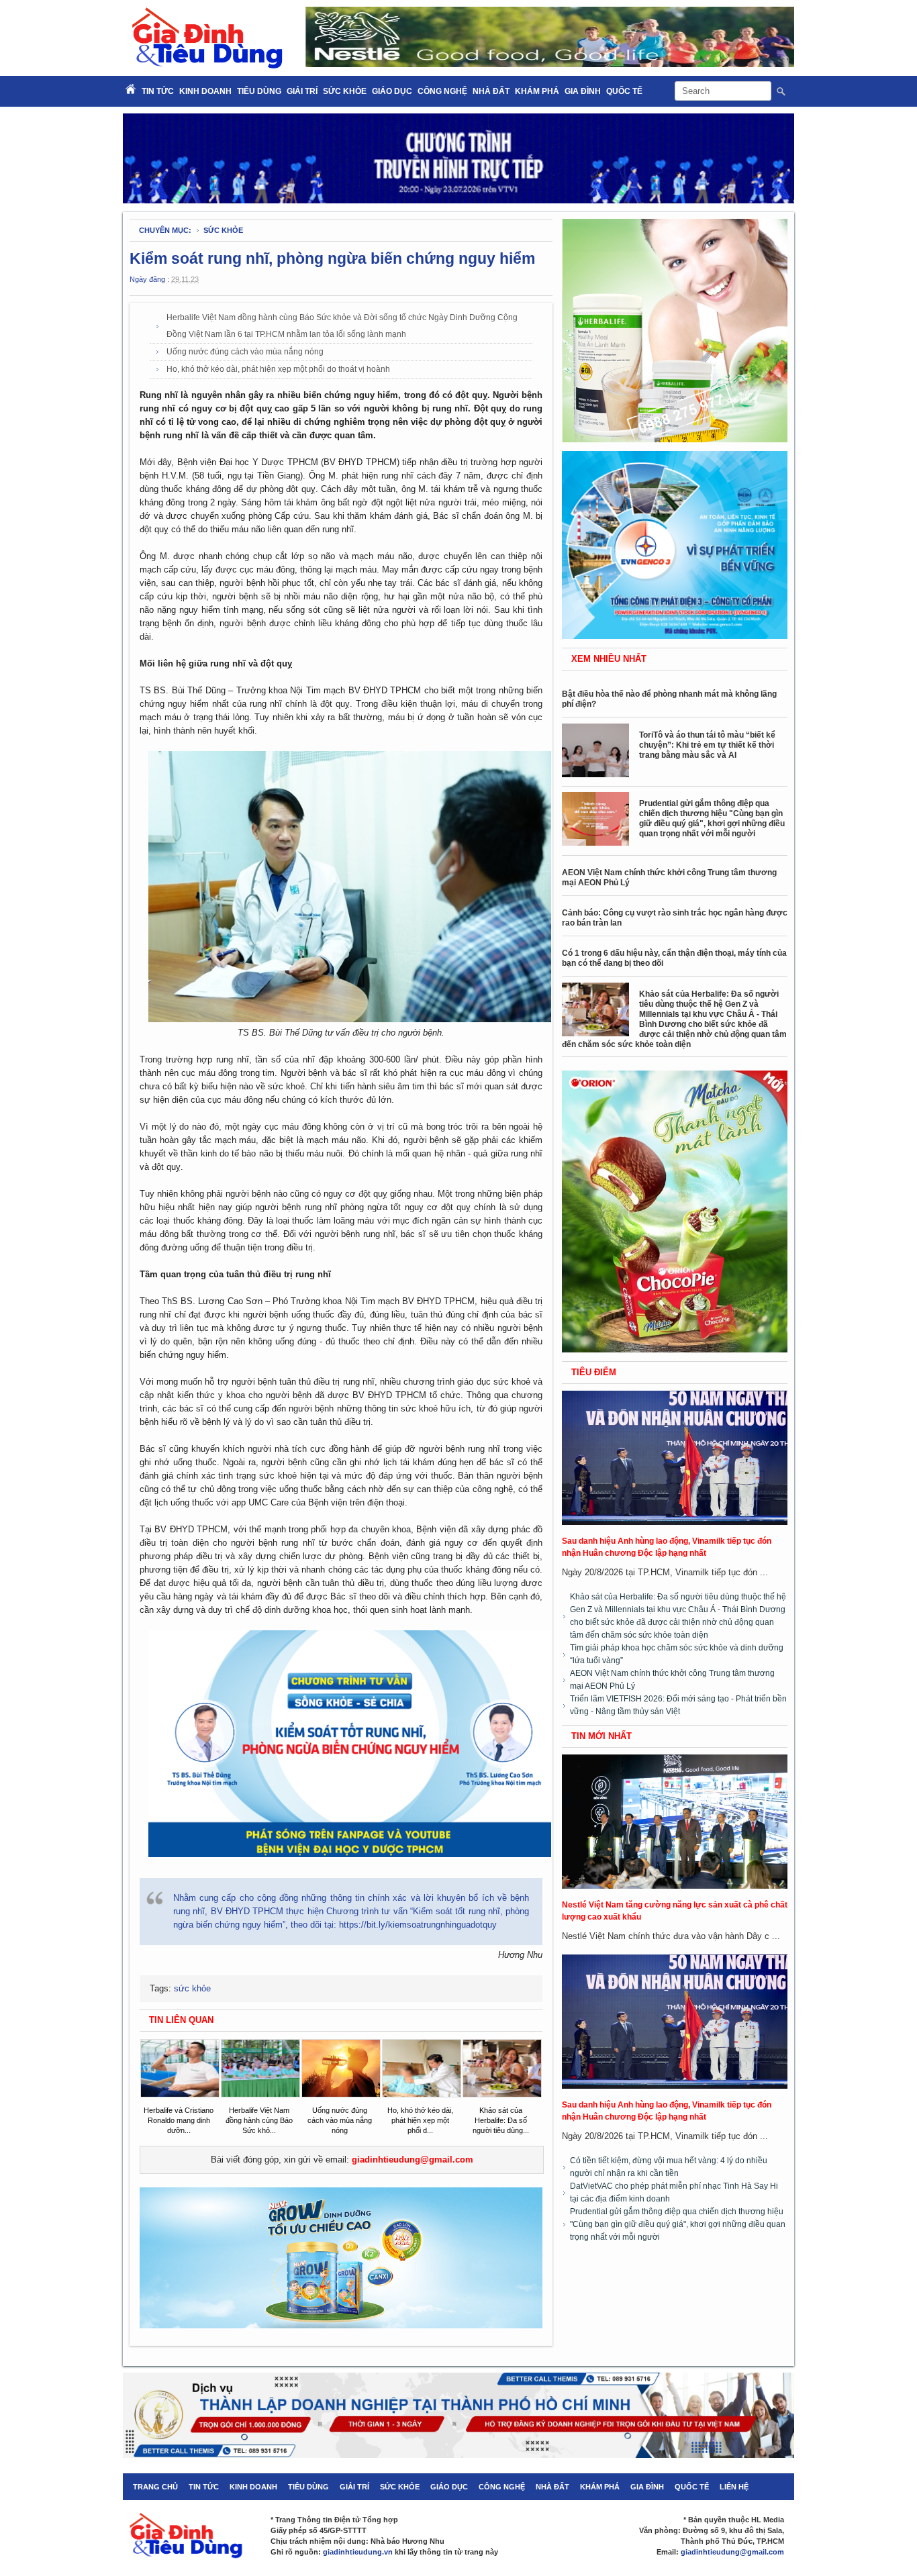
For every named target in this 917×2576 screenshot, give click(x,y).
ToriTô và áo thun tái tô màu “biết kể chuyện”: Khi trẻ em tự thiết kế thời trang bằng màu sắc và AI (707, 745)
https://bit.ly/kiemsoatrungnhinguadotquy (418, 1925)
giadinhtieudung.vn (358, 2552)
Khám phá (537, 91)
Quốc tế (624, 91)
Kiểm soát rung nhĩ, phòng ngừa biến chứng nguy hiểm (332, 258)
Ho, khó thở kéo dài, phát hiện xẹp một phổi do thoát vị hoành (278, 369)
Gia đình (583, 91)
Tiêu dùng (259, 91)
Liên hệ (734, 2487)
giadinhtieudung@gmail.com (413, 2160)
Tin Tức (158, 91)
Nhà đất (491, 91)
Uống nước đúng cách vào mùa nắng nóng (245, 352)
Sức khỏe (345, 91)
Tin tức (204, 2487)
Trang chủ (155, 2487)
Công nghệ (442, 91)
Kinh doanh (205, 91)
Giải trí (302, 91)
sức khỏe (223, 230)
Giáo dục (392, 91)
